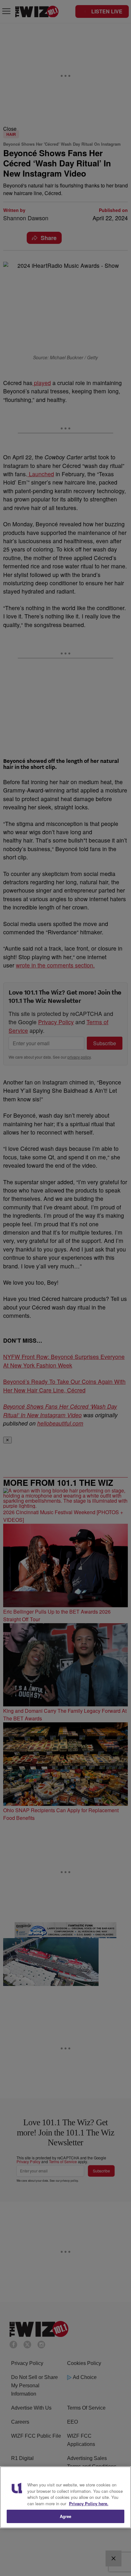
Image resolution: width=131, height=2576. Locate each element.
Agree (66, 2516)
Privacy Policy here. (89, 2503)
